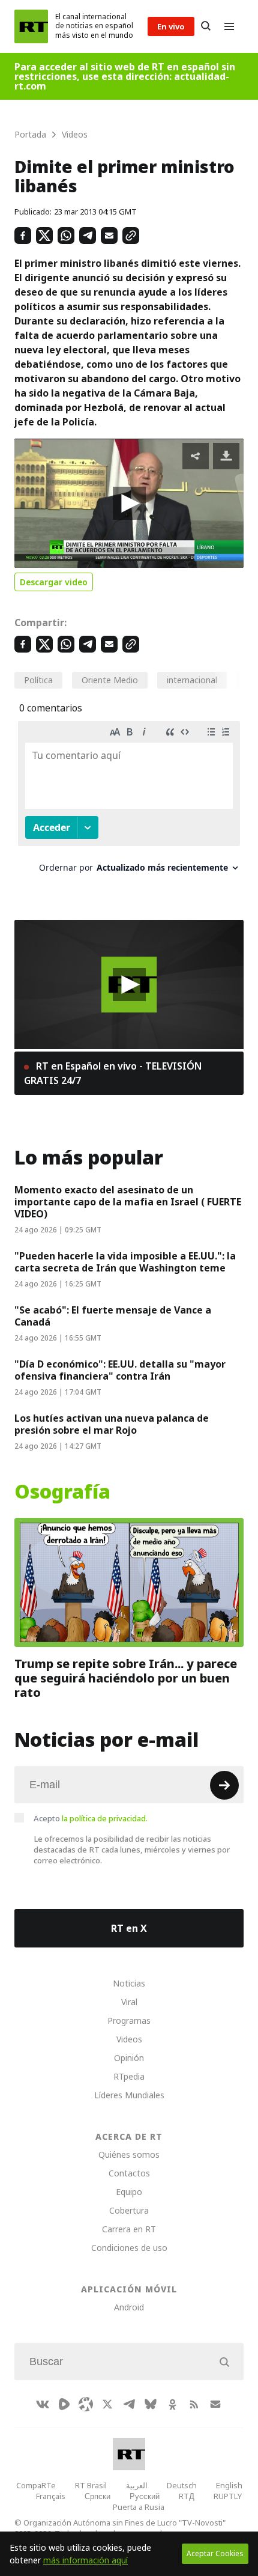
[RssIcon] (194, 2404)
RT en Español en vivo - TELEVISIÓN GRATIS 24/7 (113, 1073)
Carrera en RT (129, 2229)
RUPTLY (228, 2496)
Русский (145, 2496)
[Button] (206, 26)
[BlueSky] (151, 2404)
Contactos (129, 2173)
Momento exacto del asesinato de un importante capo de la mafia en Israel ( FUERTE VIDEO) (128, 1202)
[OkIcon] (172, 2404)
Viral (129, 2002)
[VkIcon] (43, 2404)
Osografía (62, 1492)
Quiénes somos (129, 2154)
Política (38, 680)
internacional (192, 680)
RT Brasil (91, 2485)
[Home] (31, 26)
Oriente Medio (110, 680)
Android (129, 2307)
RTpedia (129, 2076)
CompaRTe (36, 2485)
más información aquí (85, 2560)
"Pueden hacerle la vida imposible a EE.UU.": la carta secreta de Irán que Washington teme (125, 1262)
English (229, 2485)
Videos (129, 2039)
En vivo (171, 26)
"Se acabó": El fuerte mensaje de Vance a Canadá (113, 1316)
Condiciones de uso (129, 2248)
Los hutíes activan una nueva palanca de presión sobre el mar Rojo (112, 1424)
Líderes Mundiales (129, 2095)
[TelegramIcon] (129, 2404)
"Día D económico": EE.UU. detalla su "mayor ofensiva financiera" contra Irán (120, 1370)
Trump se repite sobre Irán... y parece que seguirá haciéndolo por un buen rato (126, 1678)
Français (51, 2496)
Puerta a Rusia (139, 2507)
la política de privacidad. (105, 1818)
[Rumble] (64, 2404)
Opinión (129, 2058)
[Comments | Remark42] (129, 801)
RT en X (129, 1928)
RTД (187, 2496)
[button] (129, 503)
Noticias (129, 1983)
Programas (129, 2020)
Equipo (129, 2192)
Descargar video (54, 582)
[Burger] (229, 26)
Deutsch (182, 2485)
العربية (137, 2485)
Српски (97, 2496)
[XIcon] (107, 2404)
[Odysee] (86, 2404)
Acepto (91, 1818)
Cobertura (129, 2210)
